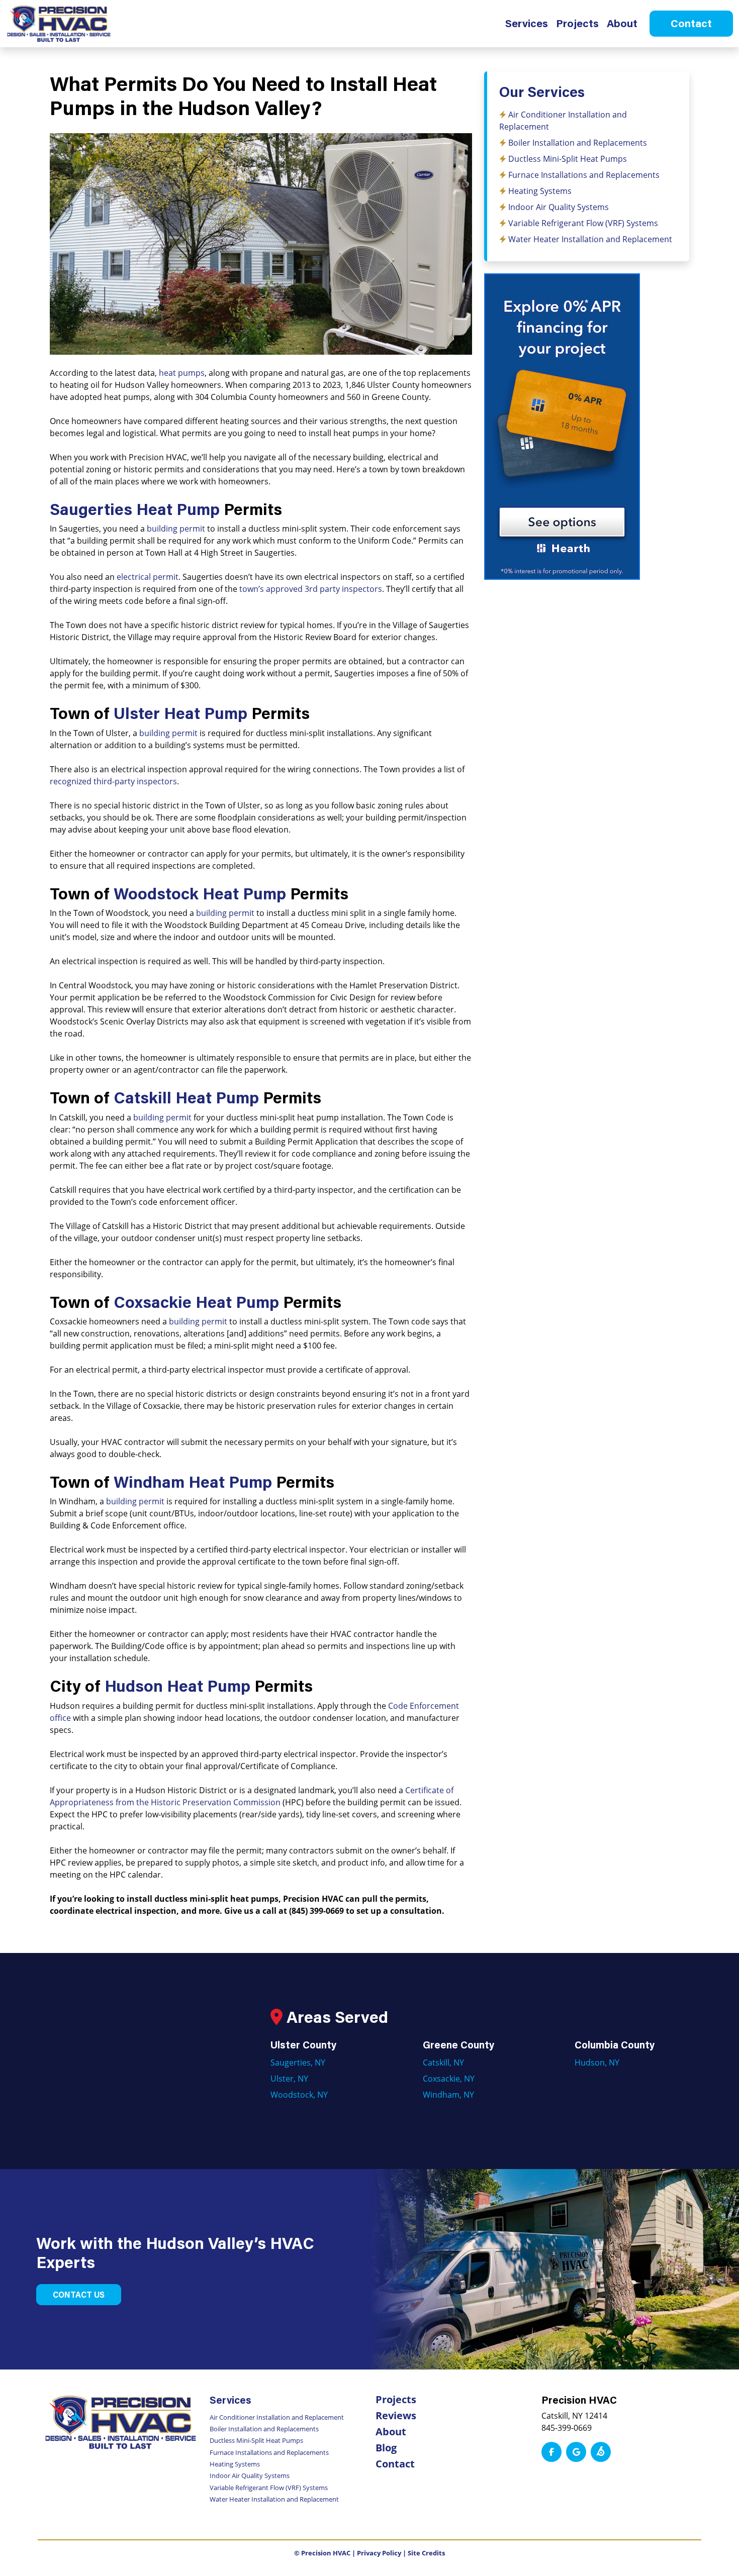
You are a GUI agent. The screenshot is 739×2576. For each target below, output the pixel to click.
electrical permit (148, 577)
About (622, 23)
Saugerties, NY (298, 2062)
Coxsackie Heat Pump (196, 1302)
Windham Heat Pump (193, 1481)
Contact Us (79, 2294)
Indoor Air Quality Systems (559, 207)
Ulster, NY (289, 2078)
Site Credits (426, 2553)
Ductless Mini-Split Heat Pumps (568, 159)
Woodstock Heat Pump (200, 893)
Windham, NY (448, 2094)
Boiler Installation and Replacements (578, 142)
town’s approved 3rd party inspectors (311, 589)
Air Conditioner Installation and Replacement (277, 2417)
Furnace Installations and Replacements (584, 175)
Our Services (542, 91)
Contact (691, 23)
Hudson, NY (597, 2062)
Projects (577, 23)
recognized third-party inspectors (113, 781)
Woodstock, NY (299, 2094)
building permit (176, 528)
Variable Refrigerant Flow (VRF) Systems (583, 223)
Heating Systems (540, 191)
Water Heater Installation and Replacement (590, 239)
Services (527, 23)
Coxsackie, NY (449, 2078)
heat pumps (182, 373)
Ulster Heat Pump (180, 713)
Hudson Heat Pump (177, 1685)
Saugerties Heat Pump (135, 509)
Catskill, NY (443, 2062)
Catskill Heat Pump (186, 1097)
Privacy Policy (379, 2553)
